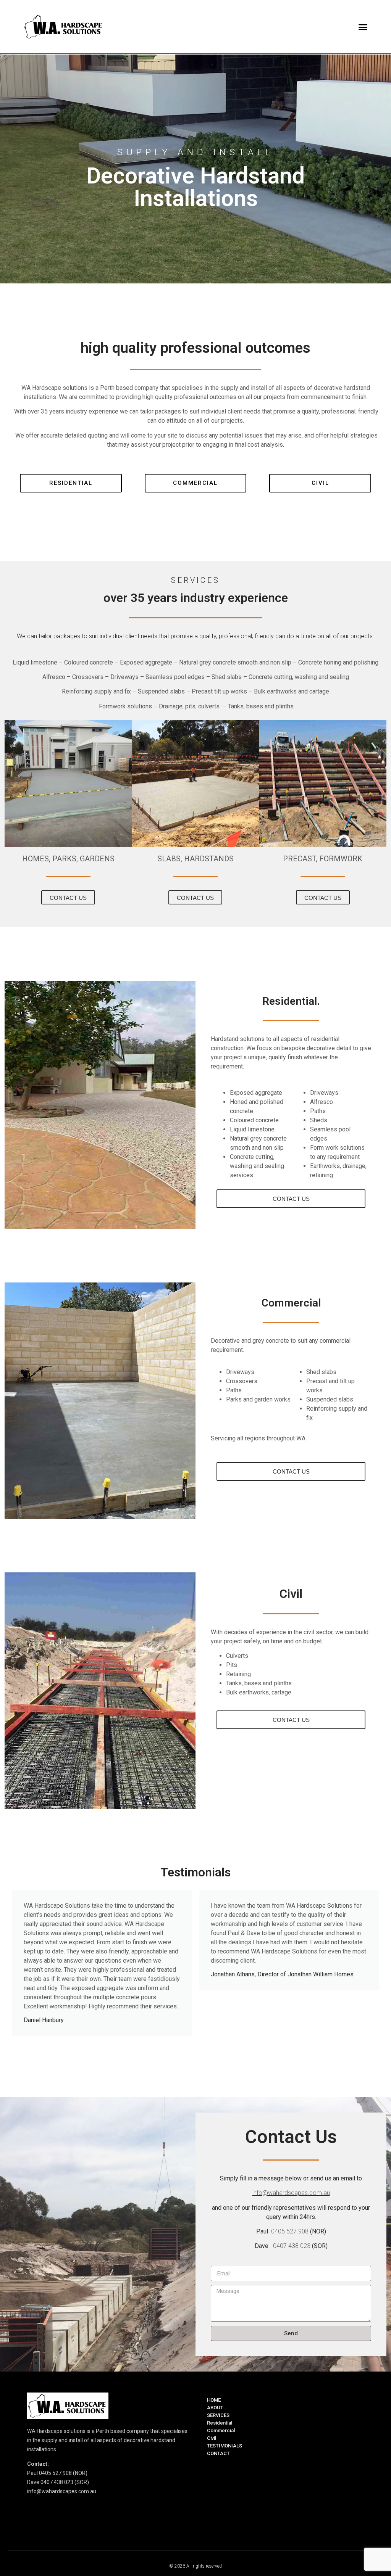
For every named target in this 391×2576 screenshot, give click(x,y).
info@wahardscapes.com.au (291, 2193)
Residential (220, 2423)
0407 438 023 (291, 2246)
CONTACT (218, 2453)
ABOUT (215, 2408)
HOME (214, 2400)
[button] (363, 27)
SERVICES (218, 2415)
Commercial (221, 2430)
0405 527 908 (290, 2231)
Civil (212, 2438)
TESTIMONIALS (225, 2446)
